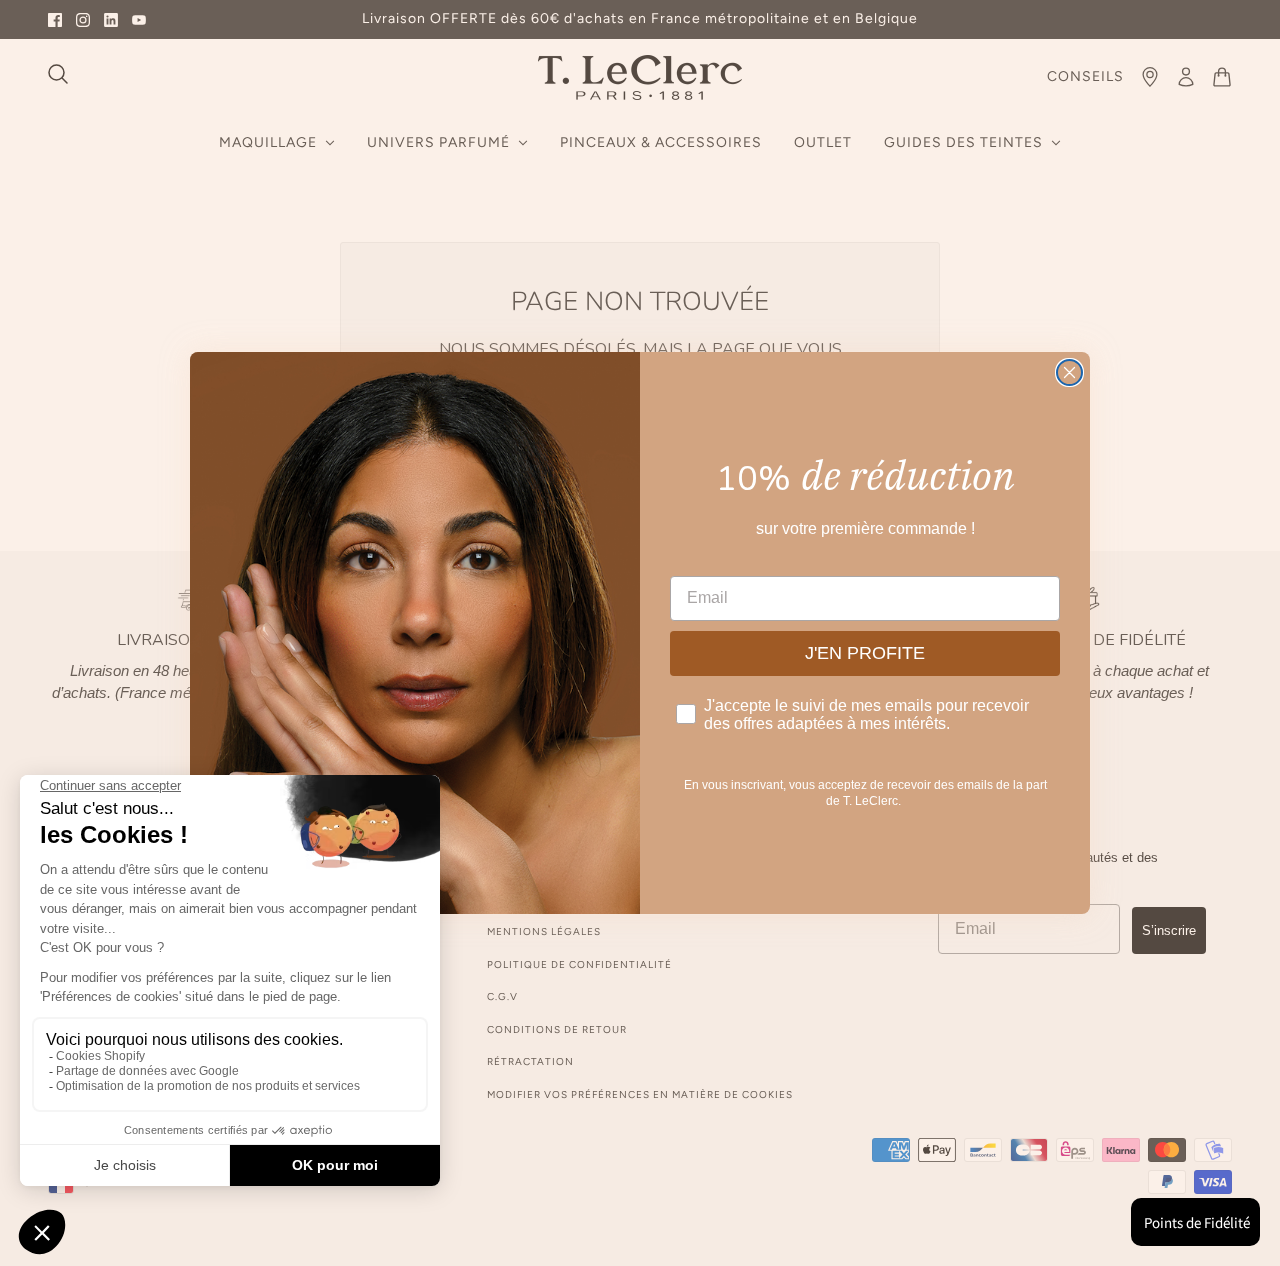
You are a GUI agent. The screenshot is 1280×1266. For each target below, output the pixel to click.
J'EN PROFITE (865, 653)
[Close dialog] (1069, 372)
